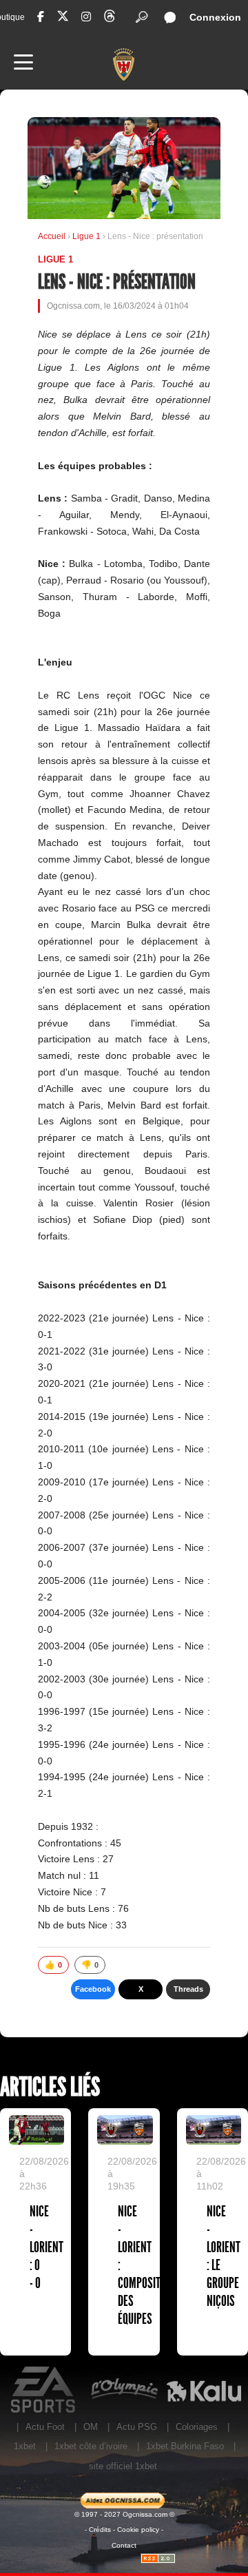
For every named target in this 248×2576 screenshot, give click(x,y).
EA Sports (44, 2390)
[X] (63, 18)
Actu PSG (137, 2427)
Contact (124, 2545)
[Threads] (110, 18)
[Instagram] (86, 17)
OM (91, 2427)
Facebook (93, 1989)
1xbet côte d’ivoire (91, 2446)
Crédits (100, 2529)
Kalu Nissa (204, 2390)
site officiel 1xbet (123, 2466)
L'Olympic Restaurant (124, 2390)
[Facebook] (41, 17)
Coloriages (197, 2427)
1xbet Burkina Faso (185, 2446)
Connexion (215, 17)
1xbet (25, 2446)
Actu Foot (45, 2427)
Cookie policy (138, 2529)
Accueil (52, 236)
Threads (188, 1989)
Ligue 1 (87, 236)
